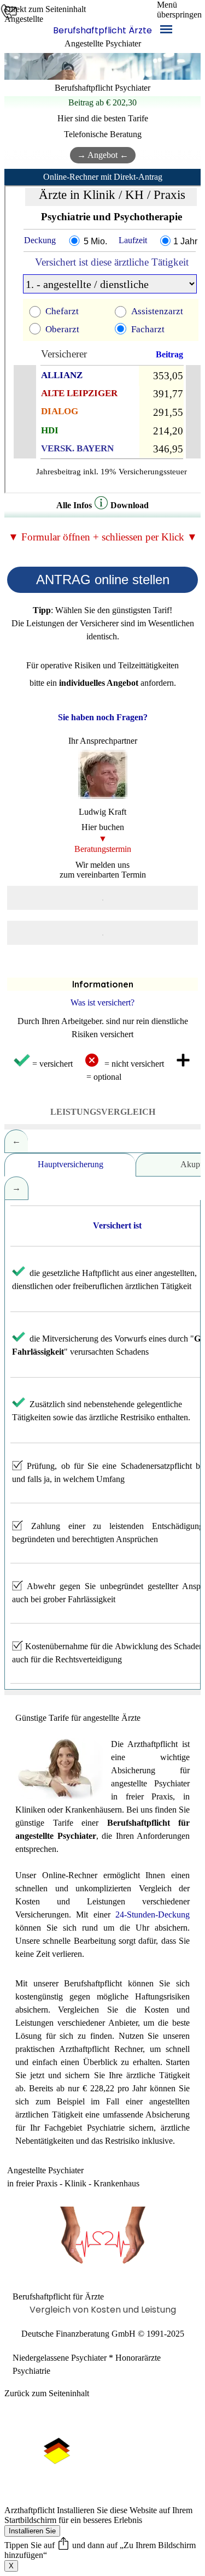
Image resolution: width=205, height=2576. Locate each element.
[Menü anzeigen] (166, 29)
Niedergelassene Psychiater (60, 2358)
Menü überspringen (179, 10)
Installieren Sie (32, 2531)
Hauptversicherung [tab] (71, 1164)
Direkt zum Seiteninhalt (45, 9)
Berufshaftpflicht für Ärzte (58, 2296)
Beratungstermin (103, 849)
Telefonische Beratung (103, 134)
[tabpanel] (102, 37)
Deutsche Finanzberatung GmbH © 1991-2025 (103, 2334)
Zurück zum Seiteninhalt (47, 2393)
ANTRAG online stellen (103, 580)
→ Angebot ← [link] (103, 155)
